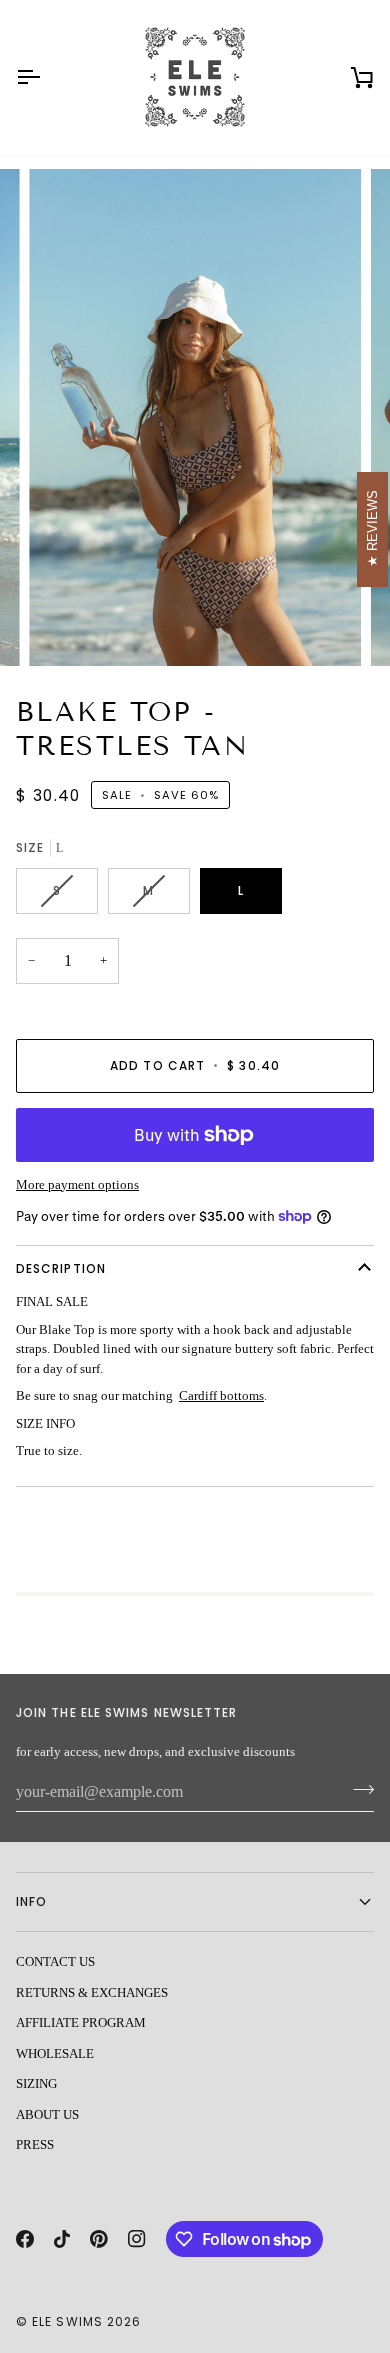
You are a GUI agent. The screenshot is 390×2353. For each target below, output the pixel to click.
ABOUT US (47, 2114)
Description (61, 1268)
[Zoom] (66, 628)
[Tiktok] (62, 2239)
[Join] (357, 1790)
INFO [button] (31, 1901)
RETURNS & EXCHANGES (92, 1992)
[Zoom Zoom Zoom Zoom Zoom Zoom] (195, 417)
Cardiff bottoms (221, 1395)
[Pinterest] (99, 2239)
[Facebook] (25, 2239)
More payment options (77, 1184)
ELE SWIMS (67, 2321)
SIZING (36, 2083)
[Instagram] (137, 2239)
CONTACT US (55, 1961)
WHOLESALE (55, 2053)
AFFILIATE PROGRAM (81, 2022)
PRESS (35, 2144)
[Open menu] (46, 77)
